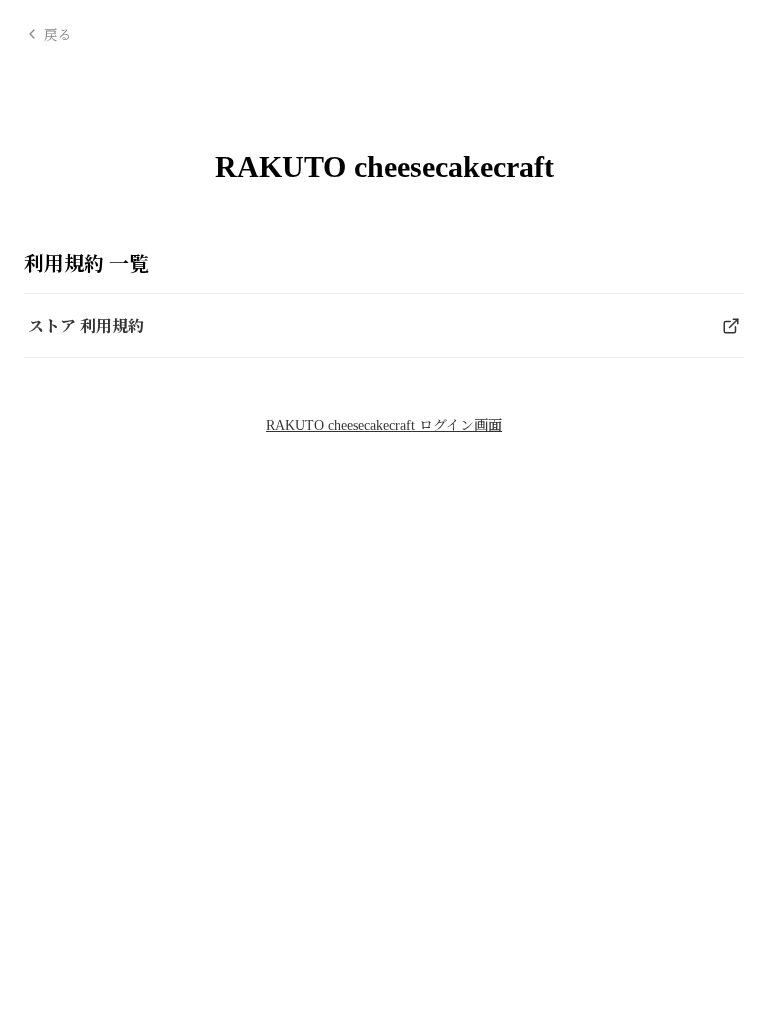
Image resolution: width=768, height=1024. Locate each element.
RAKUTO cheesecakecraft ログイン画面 (384, 425)
